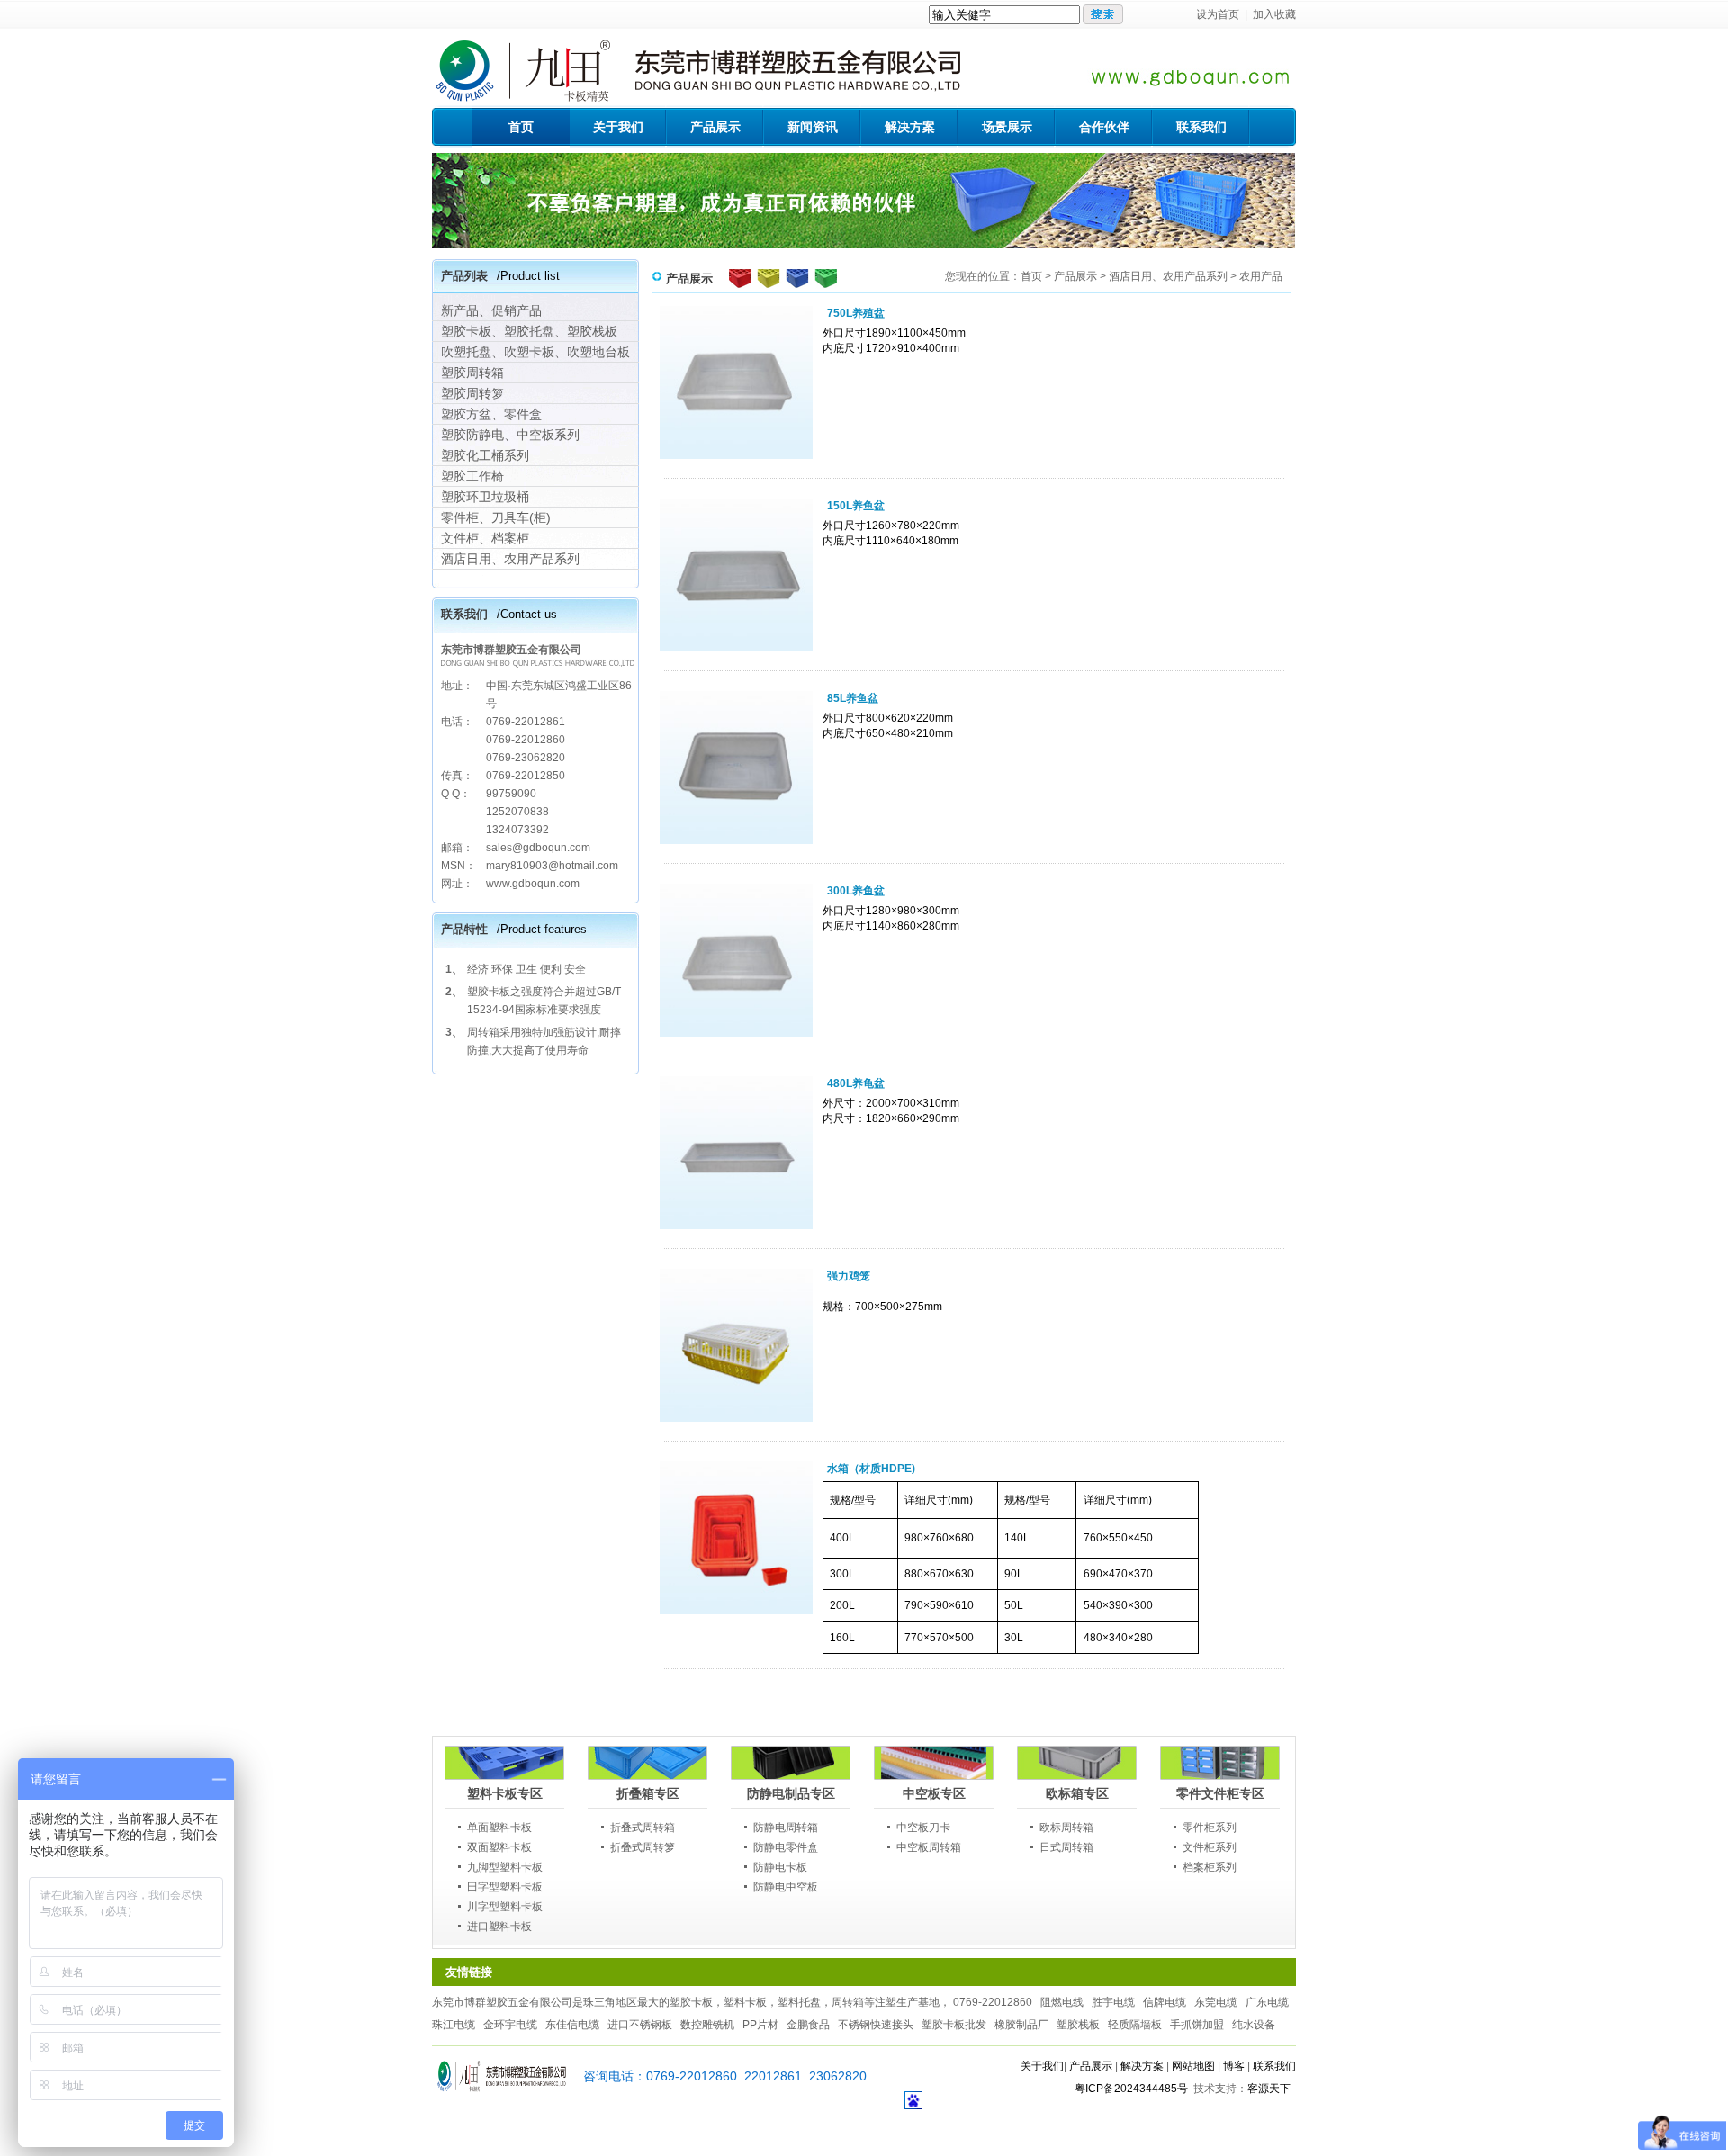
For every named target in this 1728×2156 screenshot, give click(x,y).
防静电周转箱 (786, 1828)
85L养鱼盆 (853, 698)
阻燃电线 (1062, 2002)
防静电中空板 (786, 1887)
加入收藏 (1274, 14)
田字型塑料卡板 (505, 1887)
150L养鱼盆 (856, 506)
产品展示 (1075, 276)
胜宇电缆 (1113, 2002)
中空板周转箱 (929, 1847)
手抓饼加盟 (1197, 2025)
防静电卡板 (780, 1867)
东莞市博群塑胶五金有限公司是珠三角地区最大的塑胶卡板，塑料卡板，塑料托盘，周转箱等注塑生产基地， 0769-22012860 (732, 2002)
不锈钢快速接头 (876, 2025)
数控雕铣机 (707, 2025)
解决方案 (1142, 2066)
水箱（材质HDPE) (871, 1469)
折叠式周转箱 (643, 1828)
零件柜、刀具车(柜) (496, 517)
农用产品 (1261, 276)
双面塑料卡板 (499, 1847)
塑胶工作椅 (472, 476)
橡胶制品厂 (1021, 2025)
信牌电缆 (1165, 2002)
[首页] (502, 2089)
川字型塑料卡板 (505, 1907)
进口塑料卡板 (499, 1927)
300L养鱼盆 (856, 891)
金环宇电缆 (510, 2025)
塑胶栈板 (1078, 2025)
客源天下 (1269, 2089)
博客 (1234, 2066)
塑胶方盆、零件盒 (491, 414)
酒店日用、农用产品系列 (510, 559)
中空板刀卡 (923, 1828)
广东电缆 (1267, 2002)
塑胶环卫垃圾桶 (485, 497)
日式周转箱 (1066, 1847)
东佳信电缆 (572, 2025)
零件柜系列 (1210, 1828)
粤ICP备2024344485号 (1131, 2089)
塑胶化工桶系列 (485, 455)
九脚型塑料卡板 (505, 1867)
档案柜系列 (1210, 1867)
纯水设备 (1254, 2025)
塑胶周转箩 (472, 393)
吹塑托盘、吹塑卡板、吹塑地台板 (535, 352)
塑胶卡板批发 (954, 2025)
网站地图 (1193, 2066)
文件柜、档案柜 (485, 538)
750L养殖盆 (856, 313)
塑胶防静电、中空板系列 (510, 435)
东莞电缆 (1216, 2002)
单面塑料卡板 (499, 1828)
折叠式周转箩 (643, 1847)
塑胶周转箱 (472, 373)
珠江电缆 (454, 2025)
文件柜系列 (1210, 1847)
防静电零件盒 (786, 1847)
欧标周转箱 (1066, 1828)
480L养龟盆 (856, 1083)
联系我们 (1274, 2066)
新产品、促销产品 (491, 310)
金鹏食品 (808, 2025)
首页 (1031, 276)
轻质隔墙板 (1135, 2025)
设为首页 (1218, 14)
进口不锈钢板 (640, 2025)
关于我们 (1042, 2066)
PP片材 (760, 2025)
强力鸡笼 (849, 1276)
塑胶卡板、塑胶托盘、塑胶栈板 (529, 331)
